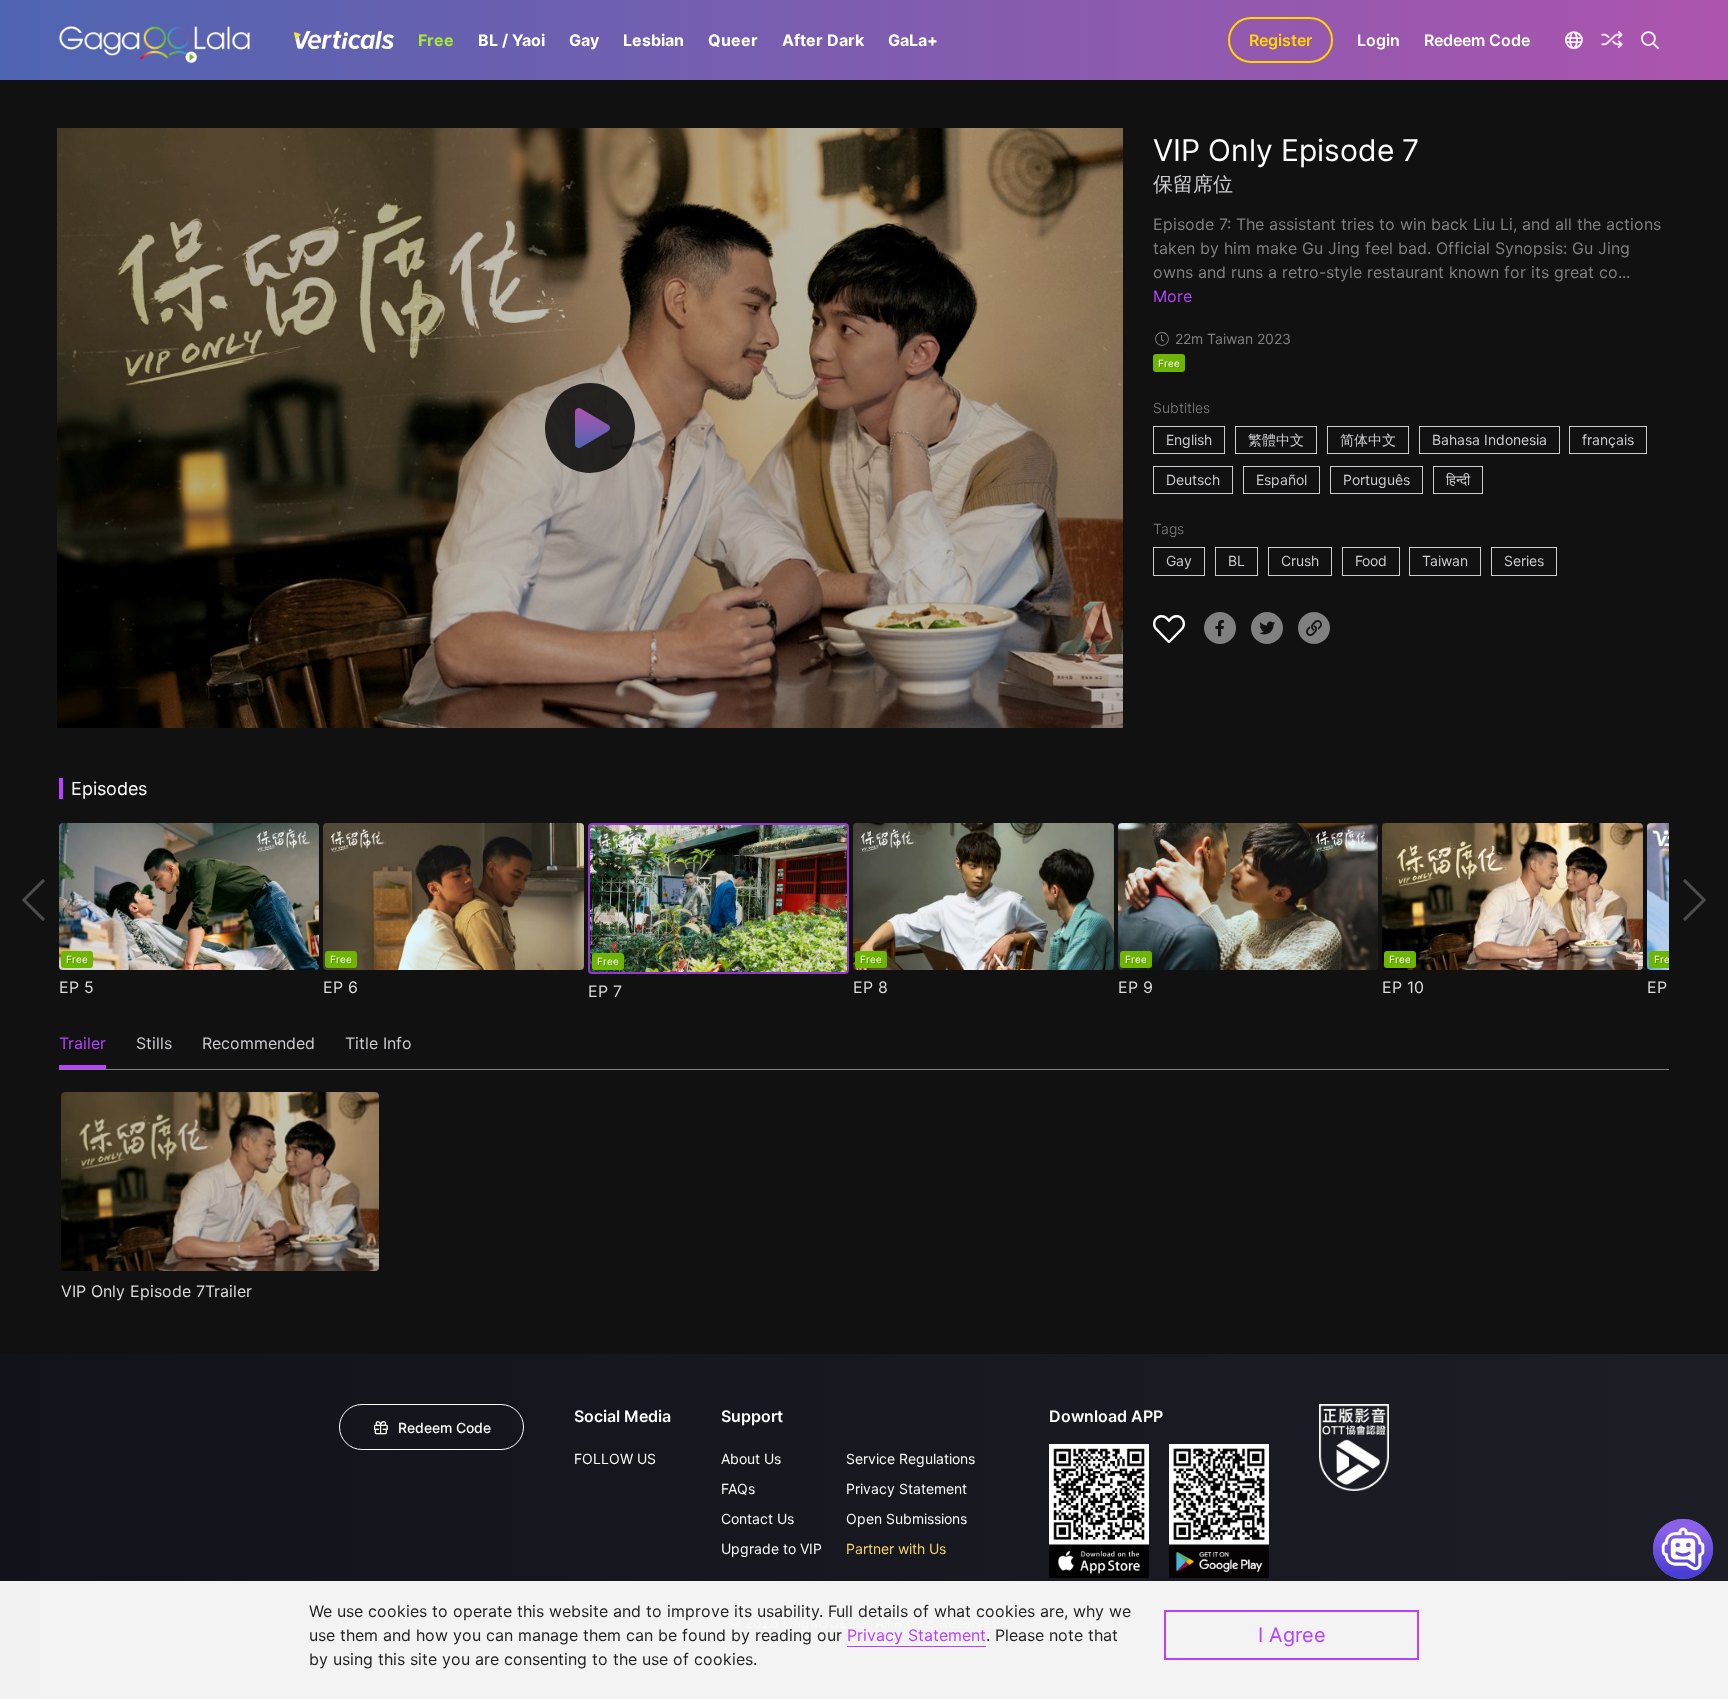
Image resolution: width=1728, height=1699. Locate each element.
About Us (751, 1458)
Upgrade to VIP (771, 1548)
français (1608, 439)
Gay (584, 40)
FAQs (738, 1488)
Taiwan (1445, 560)
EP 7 (605, 991)
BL (1236, 560)
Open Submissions (906, 1518)
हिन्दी (1458, 479)
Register (1280, 40)
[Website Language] (1573, 40)
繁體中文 (1276, 439)
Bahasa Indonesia (1489, 439)
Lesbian (653, 40)
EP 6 (340, 987)
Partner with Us (896, 1548)
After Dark (823, 40)
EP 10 (1403, 987)
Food (1371, 560)
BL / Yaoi (511, 40)
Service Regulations (910, 1458)
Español (1281, 479)
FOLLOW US (615, 1458)
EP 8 (870, 987)
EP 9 (1135, 987)
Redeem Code (1477, 40)
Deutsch (1193, 479)
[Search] (1650, 40)
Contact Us (757, 1518)
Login (1378, 40)
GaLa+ (913, 40)
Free (436, 40)
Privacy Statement (906, 1488)
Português (1376, 479)
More (1172, 296)
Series (1524, 560)
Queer (733, 40)
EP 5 (76, 987)
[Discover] (1612, 40)
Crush (1300, 560)
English (1189, 439)
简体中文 (1368, 439)
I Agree (1292, 1635)
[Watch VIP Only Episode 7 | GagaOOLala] (154, 40)
